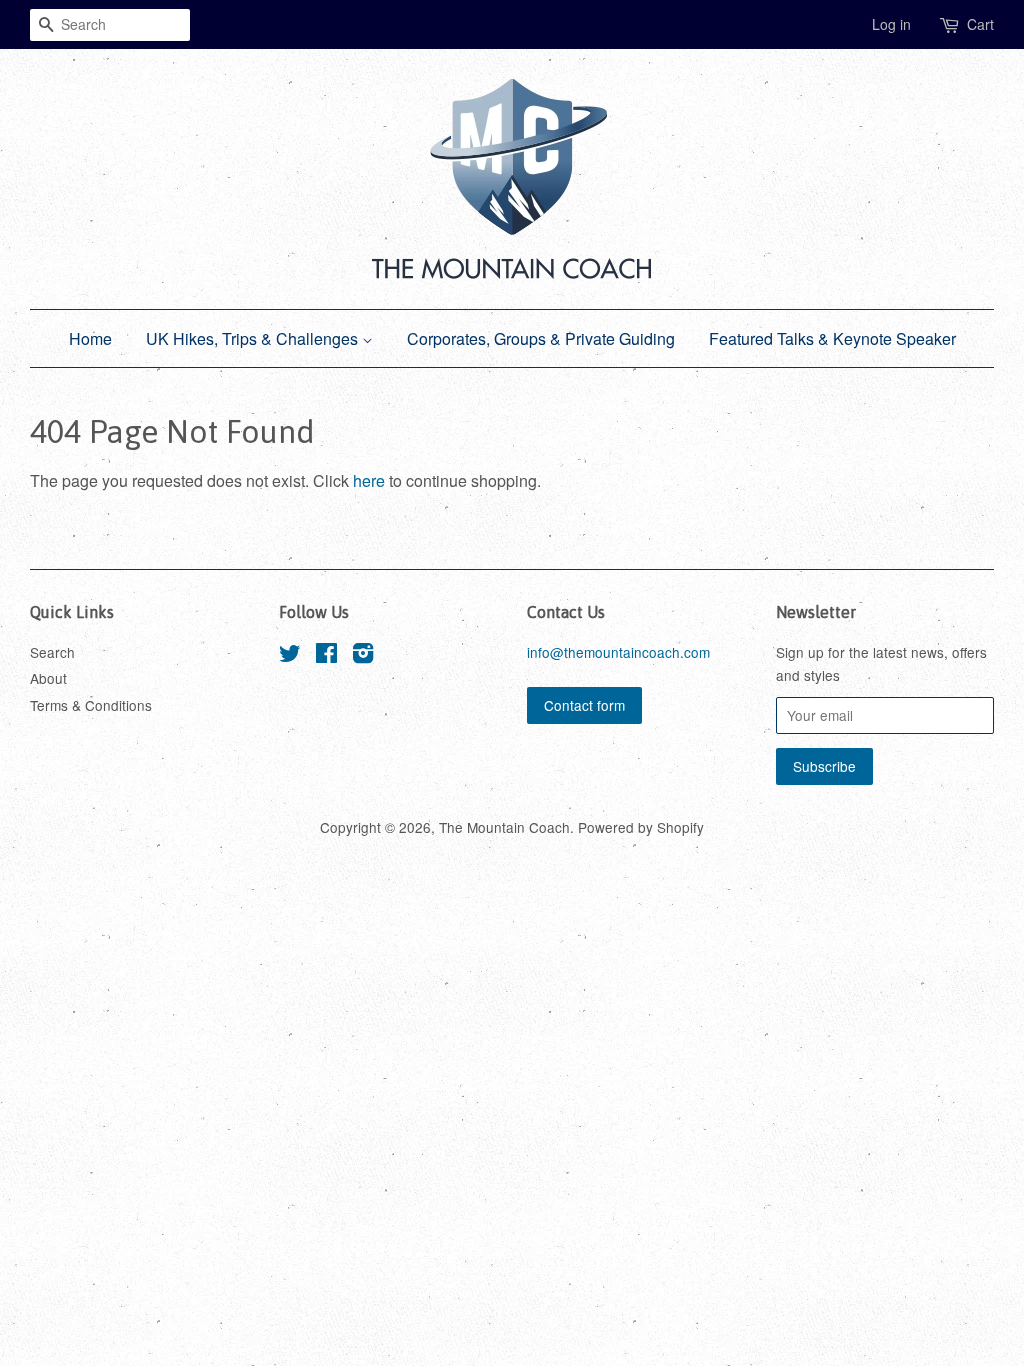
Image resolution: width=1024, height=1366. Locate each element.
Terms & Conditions (91, 705)
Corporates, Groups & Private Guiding (541, 338)
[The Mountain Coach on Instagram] (363, 656)
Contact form (584, 705)
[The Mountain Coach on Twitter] (290, 656)
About (48, 678)
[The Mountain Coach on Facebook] (326, 656)
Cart (980, 24)
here (369, 480)
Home (90, 338)
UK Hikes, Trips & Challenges (254, 338)
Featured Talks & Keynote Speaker (832, 338)
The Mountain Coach (504, 827)
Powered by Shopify (641, 827)
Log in (891, 24)
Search (52, 652)
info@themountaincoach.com (618, 652)
